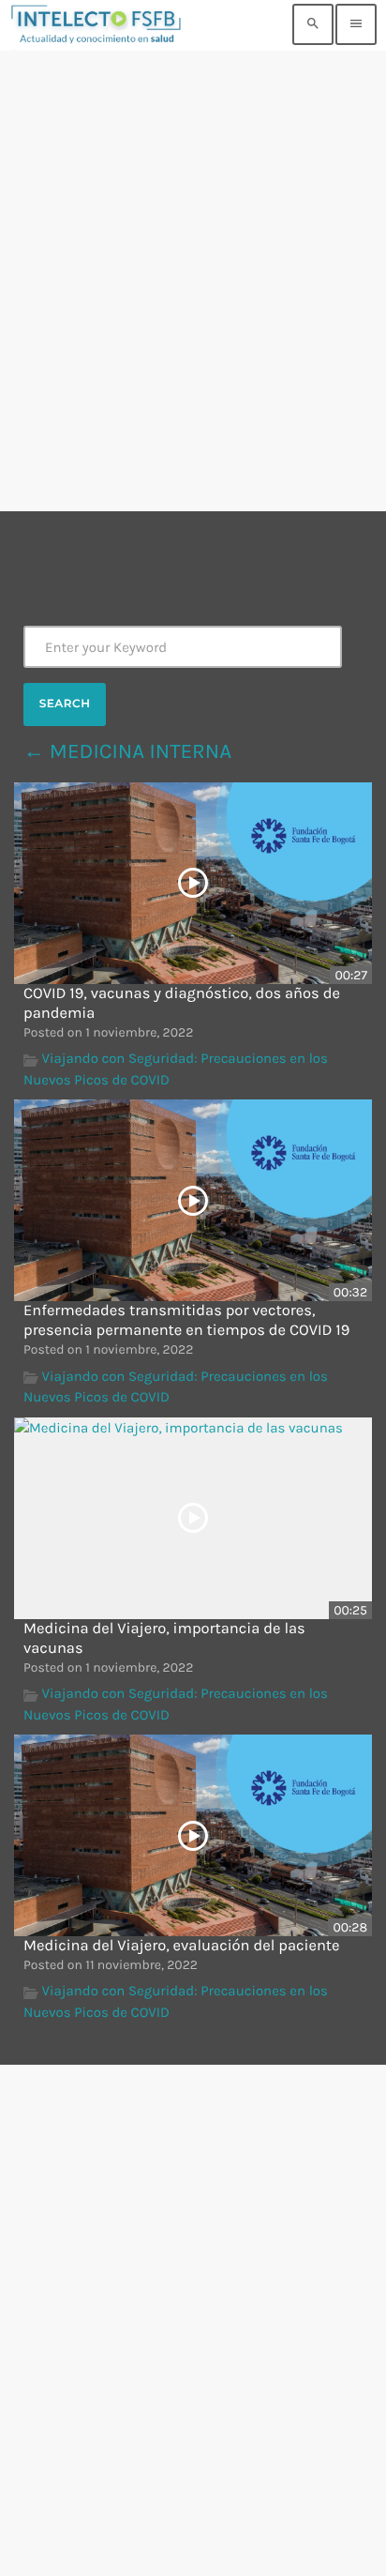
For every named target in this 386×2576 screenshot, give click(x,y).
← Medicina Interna (127, 751)
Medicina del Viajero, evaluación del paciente (182, 1946)
